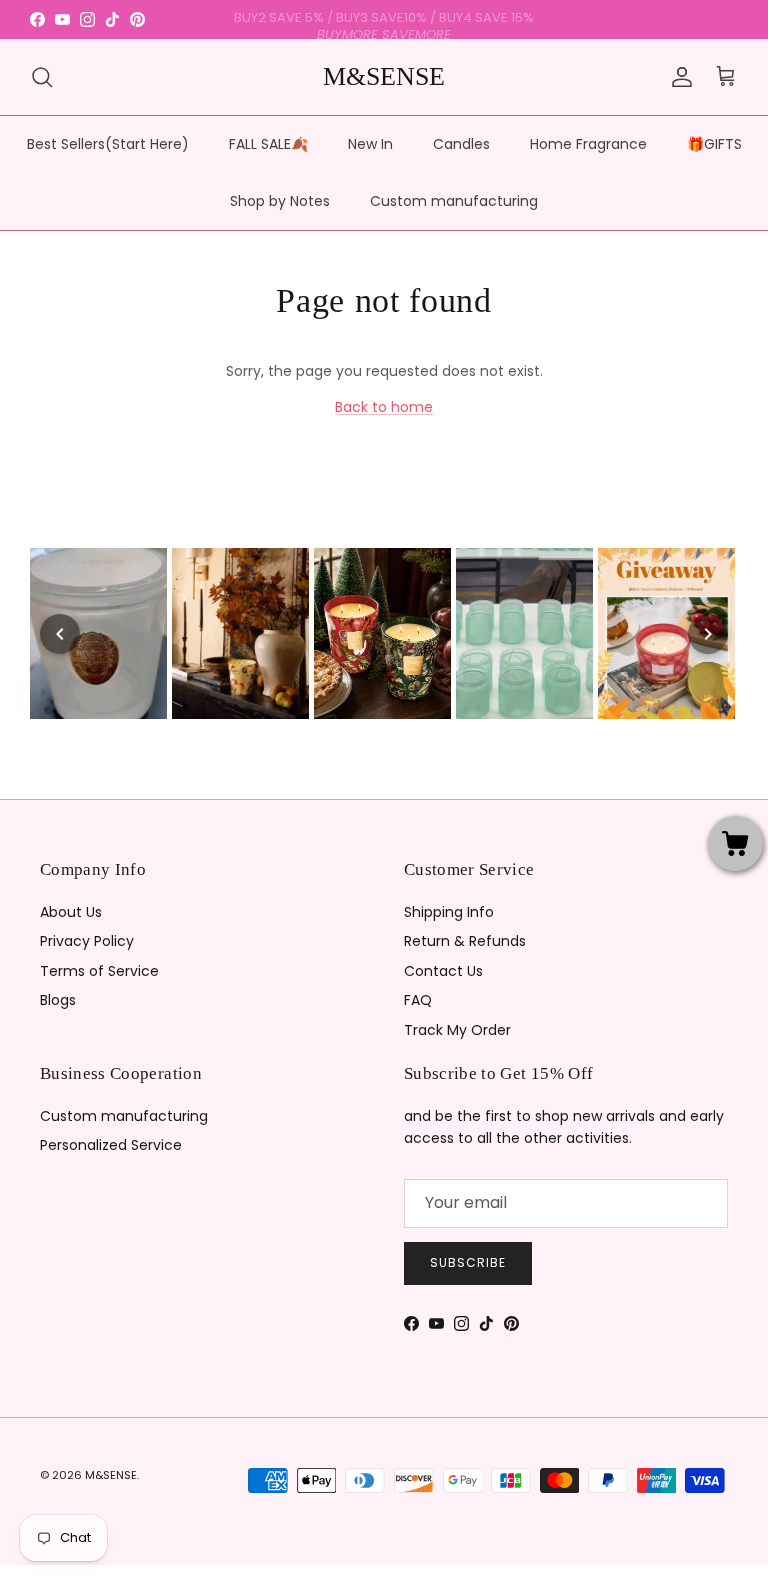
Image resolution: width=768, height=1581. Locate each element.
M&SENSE (111, 1475)
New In (370, 144)
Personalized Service (111, 1145)
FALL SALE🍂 (268, 144)
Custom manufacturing (454, 201)
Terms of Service (99, 971)
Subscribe (468, 1262)
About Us (71, 912)
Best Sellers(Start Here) (108, 144)
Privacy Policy (87, 941)
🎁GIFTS (714, 144)
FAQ (418, 1000)
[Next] (708, 634)
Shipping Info (449, 912)
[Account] (678, 77)
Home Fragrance (588, 144)
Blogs (58, 1000)
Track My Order (457, 1030)
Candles (461, 144)
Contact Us (443, 971)
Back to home (384, 407)
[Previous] (60, 634)
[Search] (42, 77)
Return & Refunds (465, 941)
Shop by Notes (280, 201)
